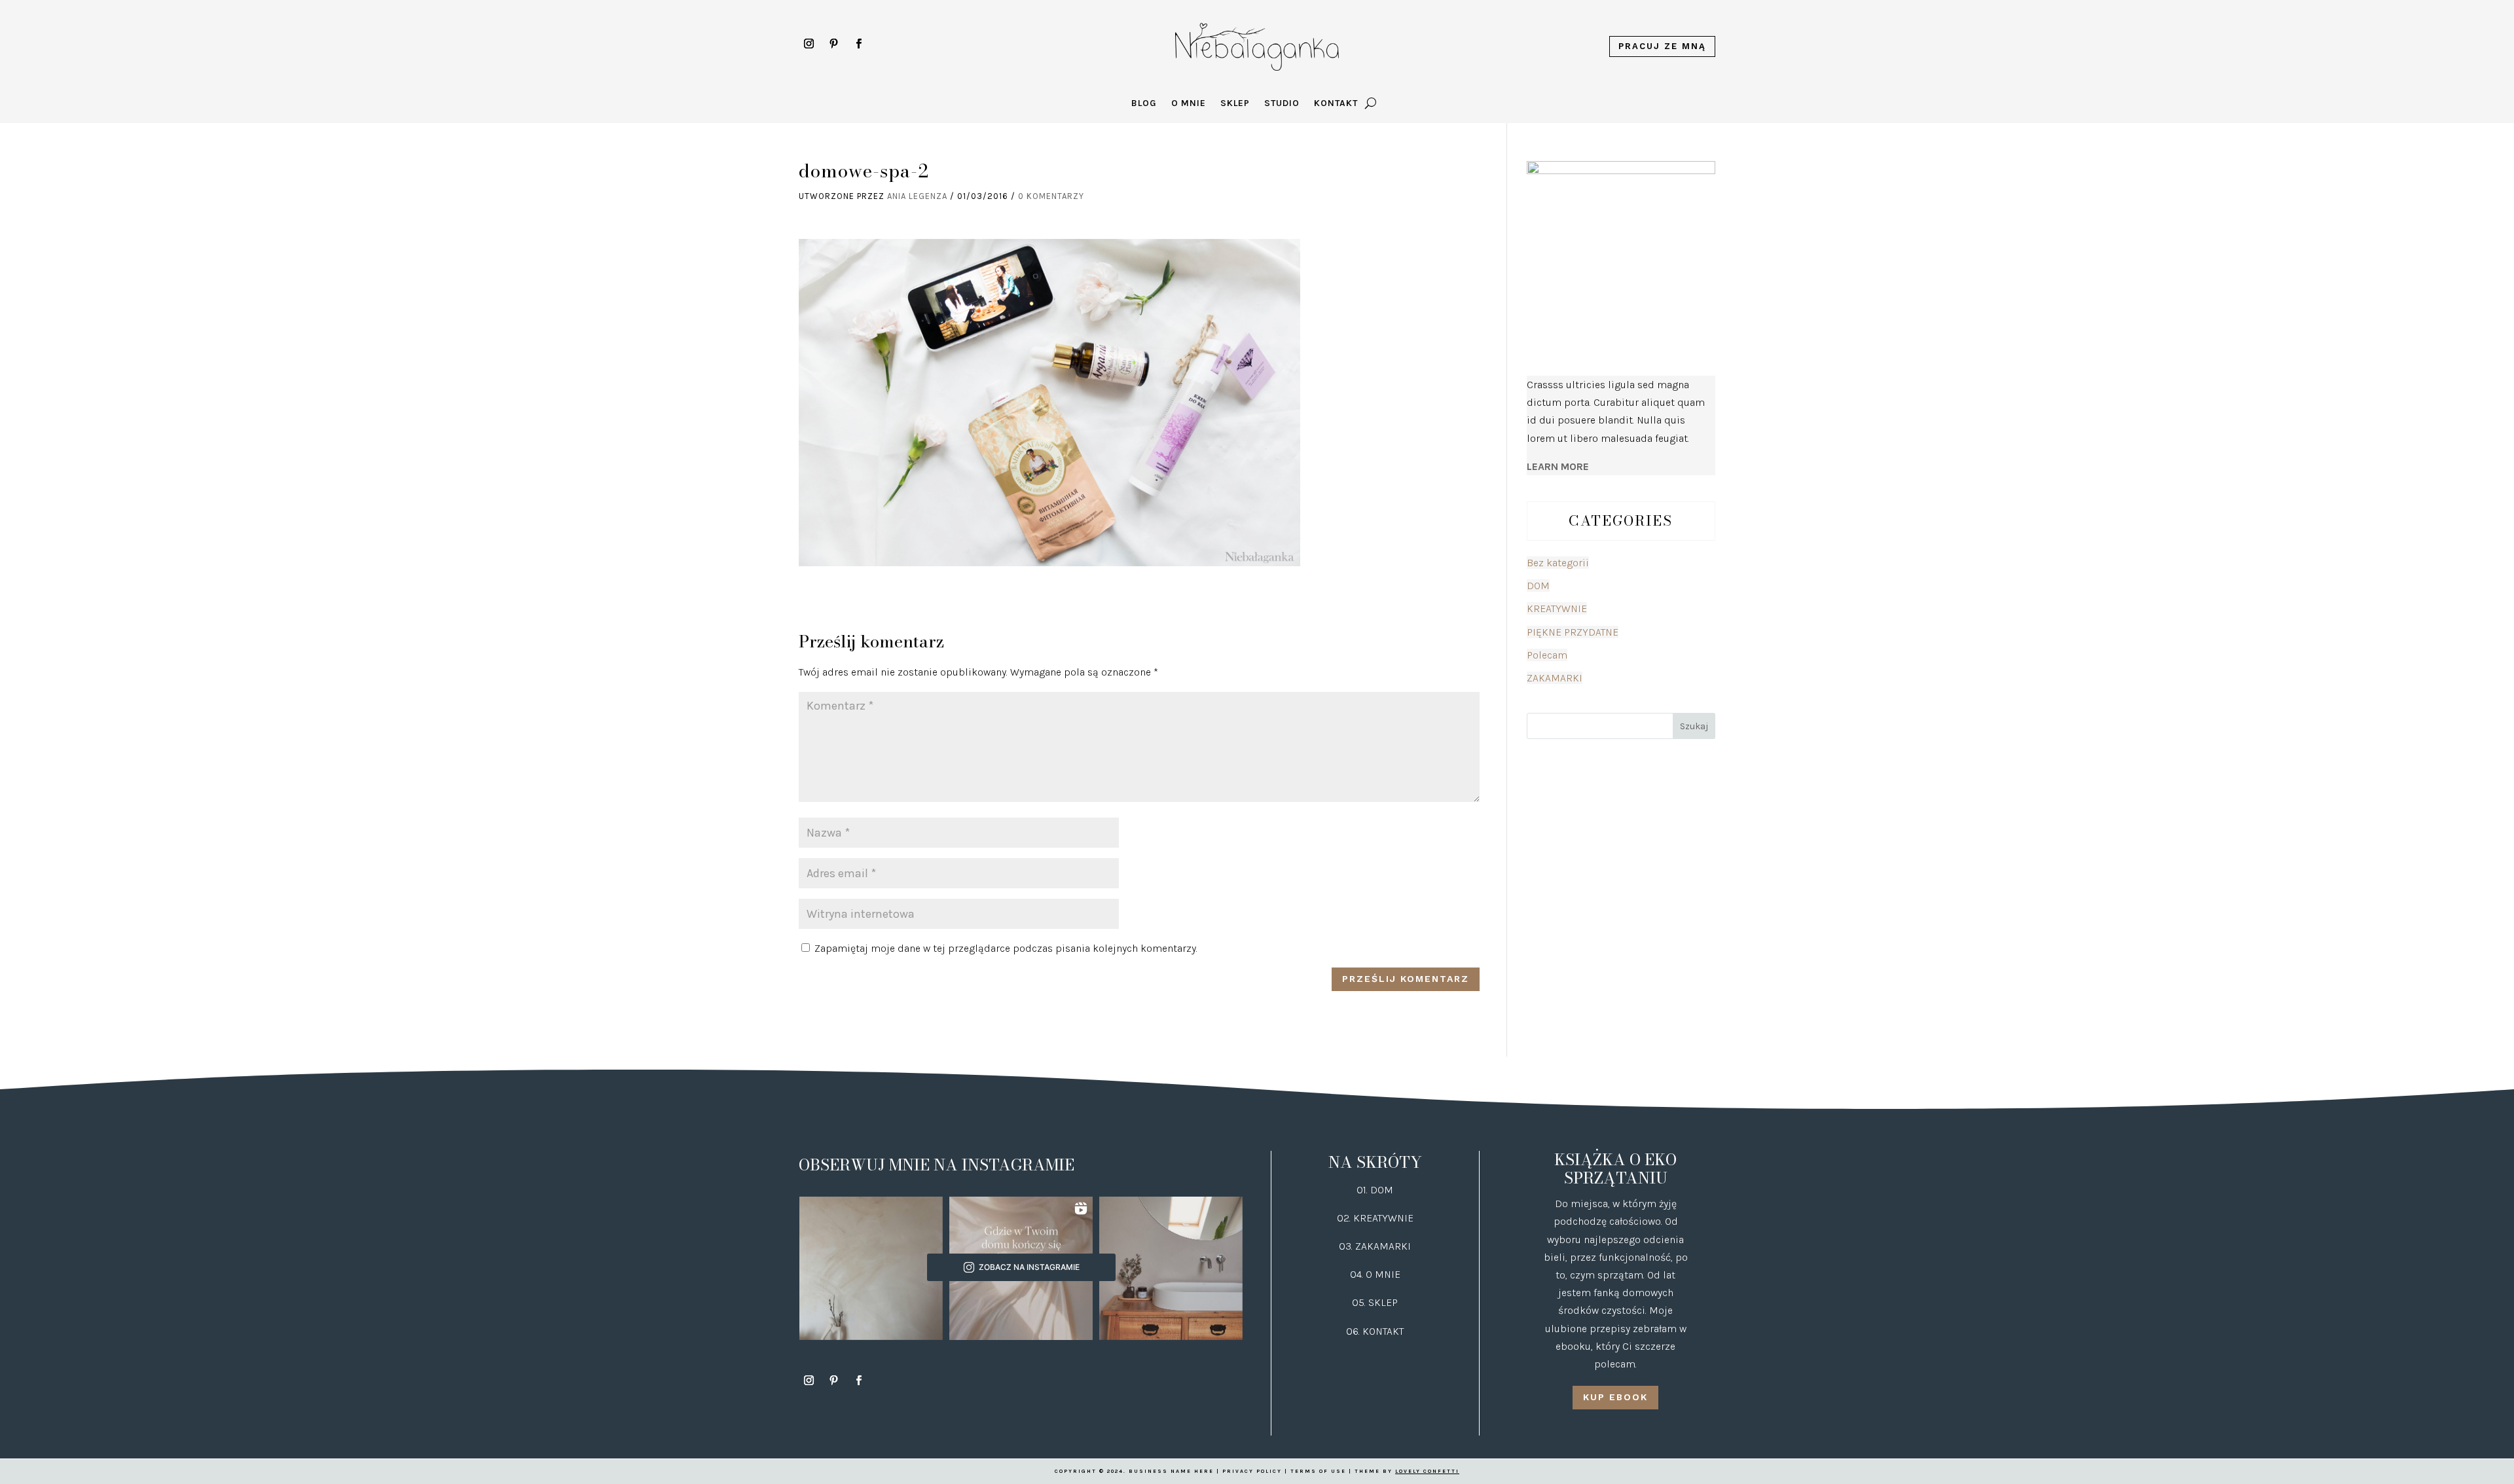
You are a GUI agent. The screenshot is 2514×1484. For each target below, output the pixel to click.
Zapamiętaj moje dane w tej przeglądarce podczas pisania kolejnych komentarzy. (1006, 948)
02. (1345, 1218)
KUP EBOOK (1615, 1397)
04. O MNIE (1375, 1274)
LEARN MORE (1558, 466)
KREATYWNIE (1557, 608)
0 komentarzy (1051, 196)
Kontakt (1336, 104)
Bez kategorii (1558, 563)
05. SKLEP (1375, 1302)
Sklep (1235, 104)
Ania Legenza (917, 196)
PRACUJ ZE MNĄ (1662, 46)
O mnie (1189, 104)
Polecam (1547, 655)
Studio (1282, 104)
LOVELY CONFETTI (1427, 1471)
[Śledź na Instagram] (809, 44)
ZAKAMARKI (1555, 678)
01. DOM (1375, 1190)
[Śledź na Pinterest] (833, 44)
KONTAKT (1383, 1331)
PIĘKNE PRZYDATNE (1573, 632)
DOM (1538, 586)
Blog (1144, 104)
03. (1347, 1246)
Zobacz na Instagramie (1029, 1267)
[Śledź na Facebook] (858, 44)
